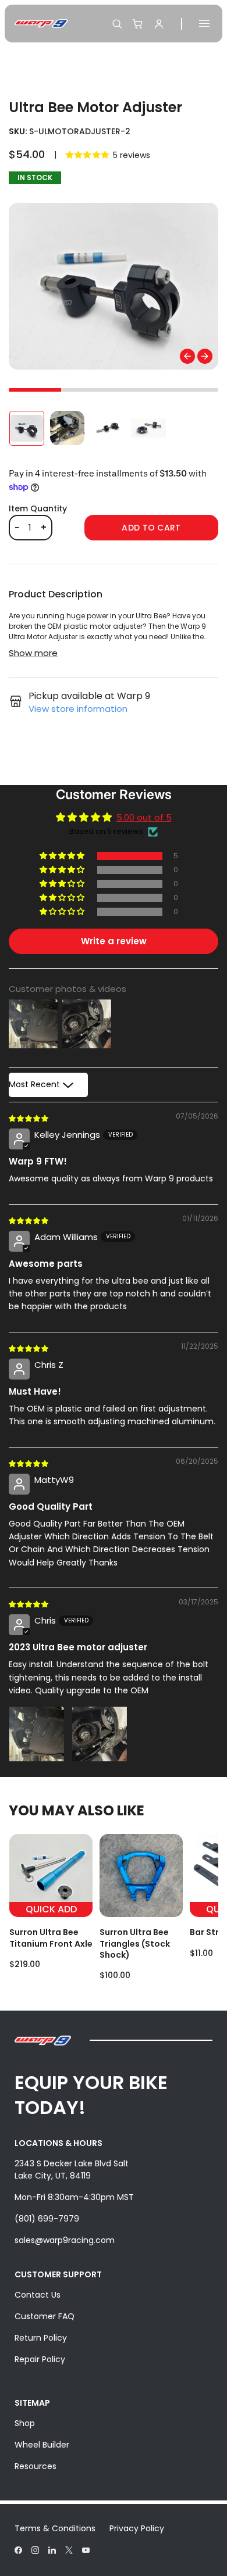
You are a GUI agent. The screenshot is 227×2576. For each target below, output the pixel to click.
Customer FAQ (45, 2316)
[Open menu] (204, 24)
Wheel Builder (42, 2445)
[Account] (159, 24)
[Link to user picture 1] (37, 1734)
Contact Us (38, 2295)
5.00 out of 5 (144, 817)
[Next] (205, 356)
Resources (36, 2466)
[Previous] (187, 356)
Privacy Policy (137, 2528)
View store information (78, 709)
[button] (88, 155)
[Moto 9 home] (41, 24)
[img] (29, 1118)
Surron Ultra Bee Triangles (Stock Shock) (135, 1943)
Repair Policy (40, 2359)
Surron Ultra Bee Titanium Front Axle (51, 1938)
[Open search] (117, 24)
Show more (33, 653)
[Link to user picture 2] (100, 1734)
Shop (25, 2423)
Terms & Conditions (55, 2528)
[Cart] (138, 24)
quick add (51, 1909)
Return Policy (41, 2338)
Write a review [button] (114, 941)
